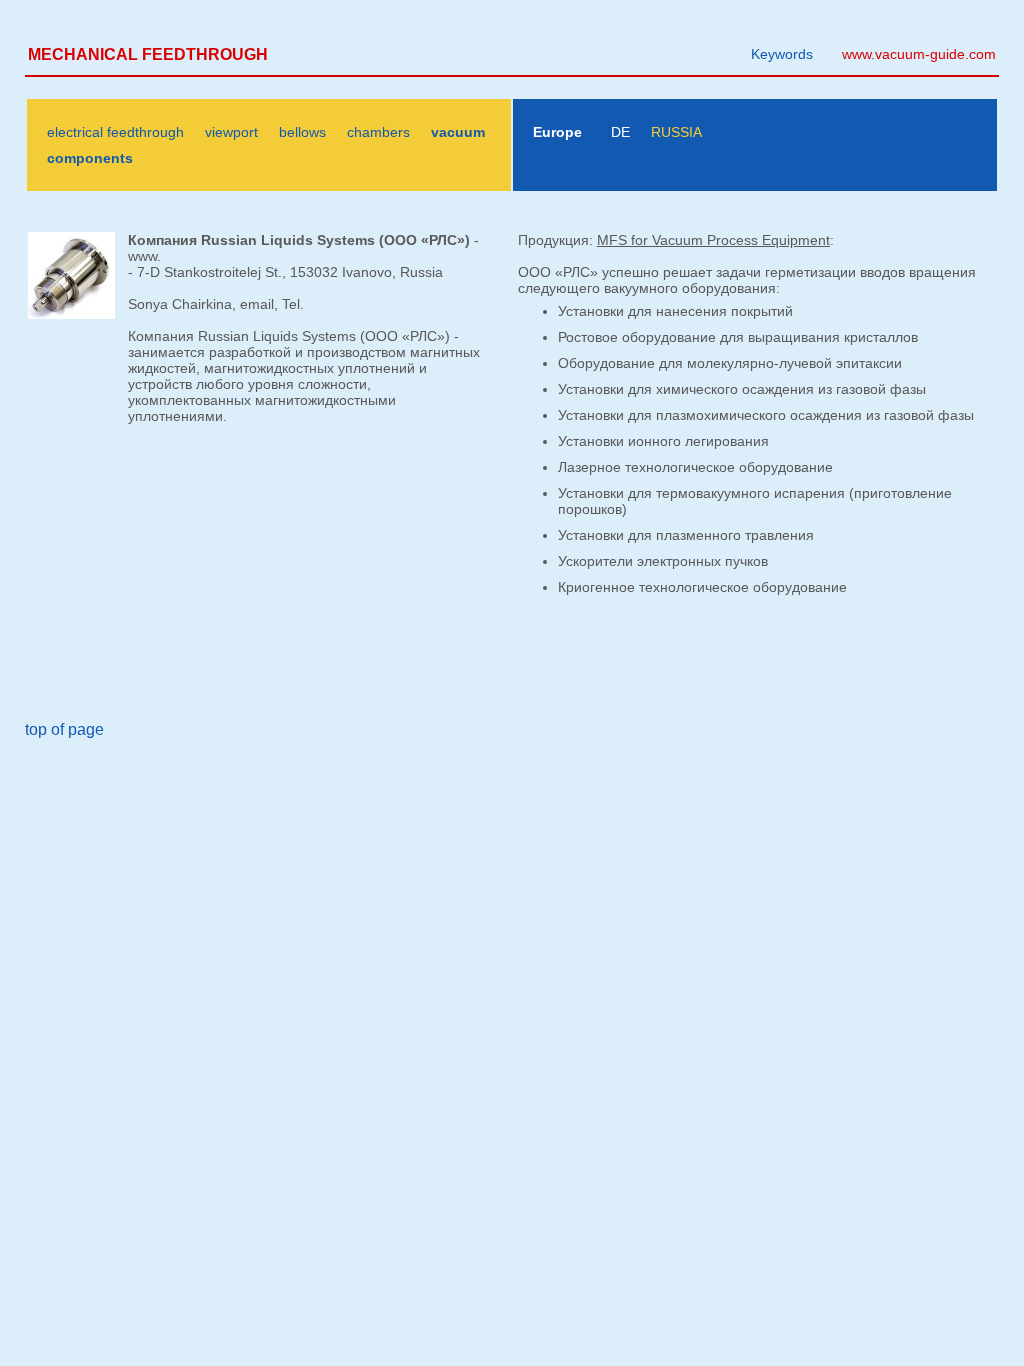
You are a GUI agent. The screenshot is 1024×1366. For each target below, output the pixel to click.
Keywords (782, 54)
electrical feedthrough (115, 132)
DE (620, 132)
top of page (64, 729)
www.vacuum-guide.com (919, 54)
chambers (378, 132)
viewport (231, 132)
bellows (302, 132)
